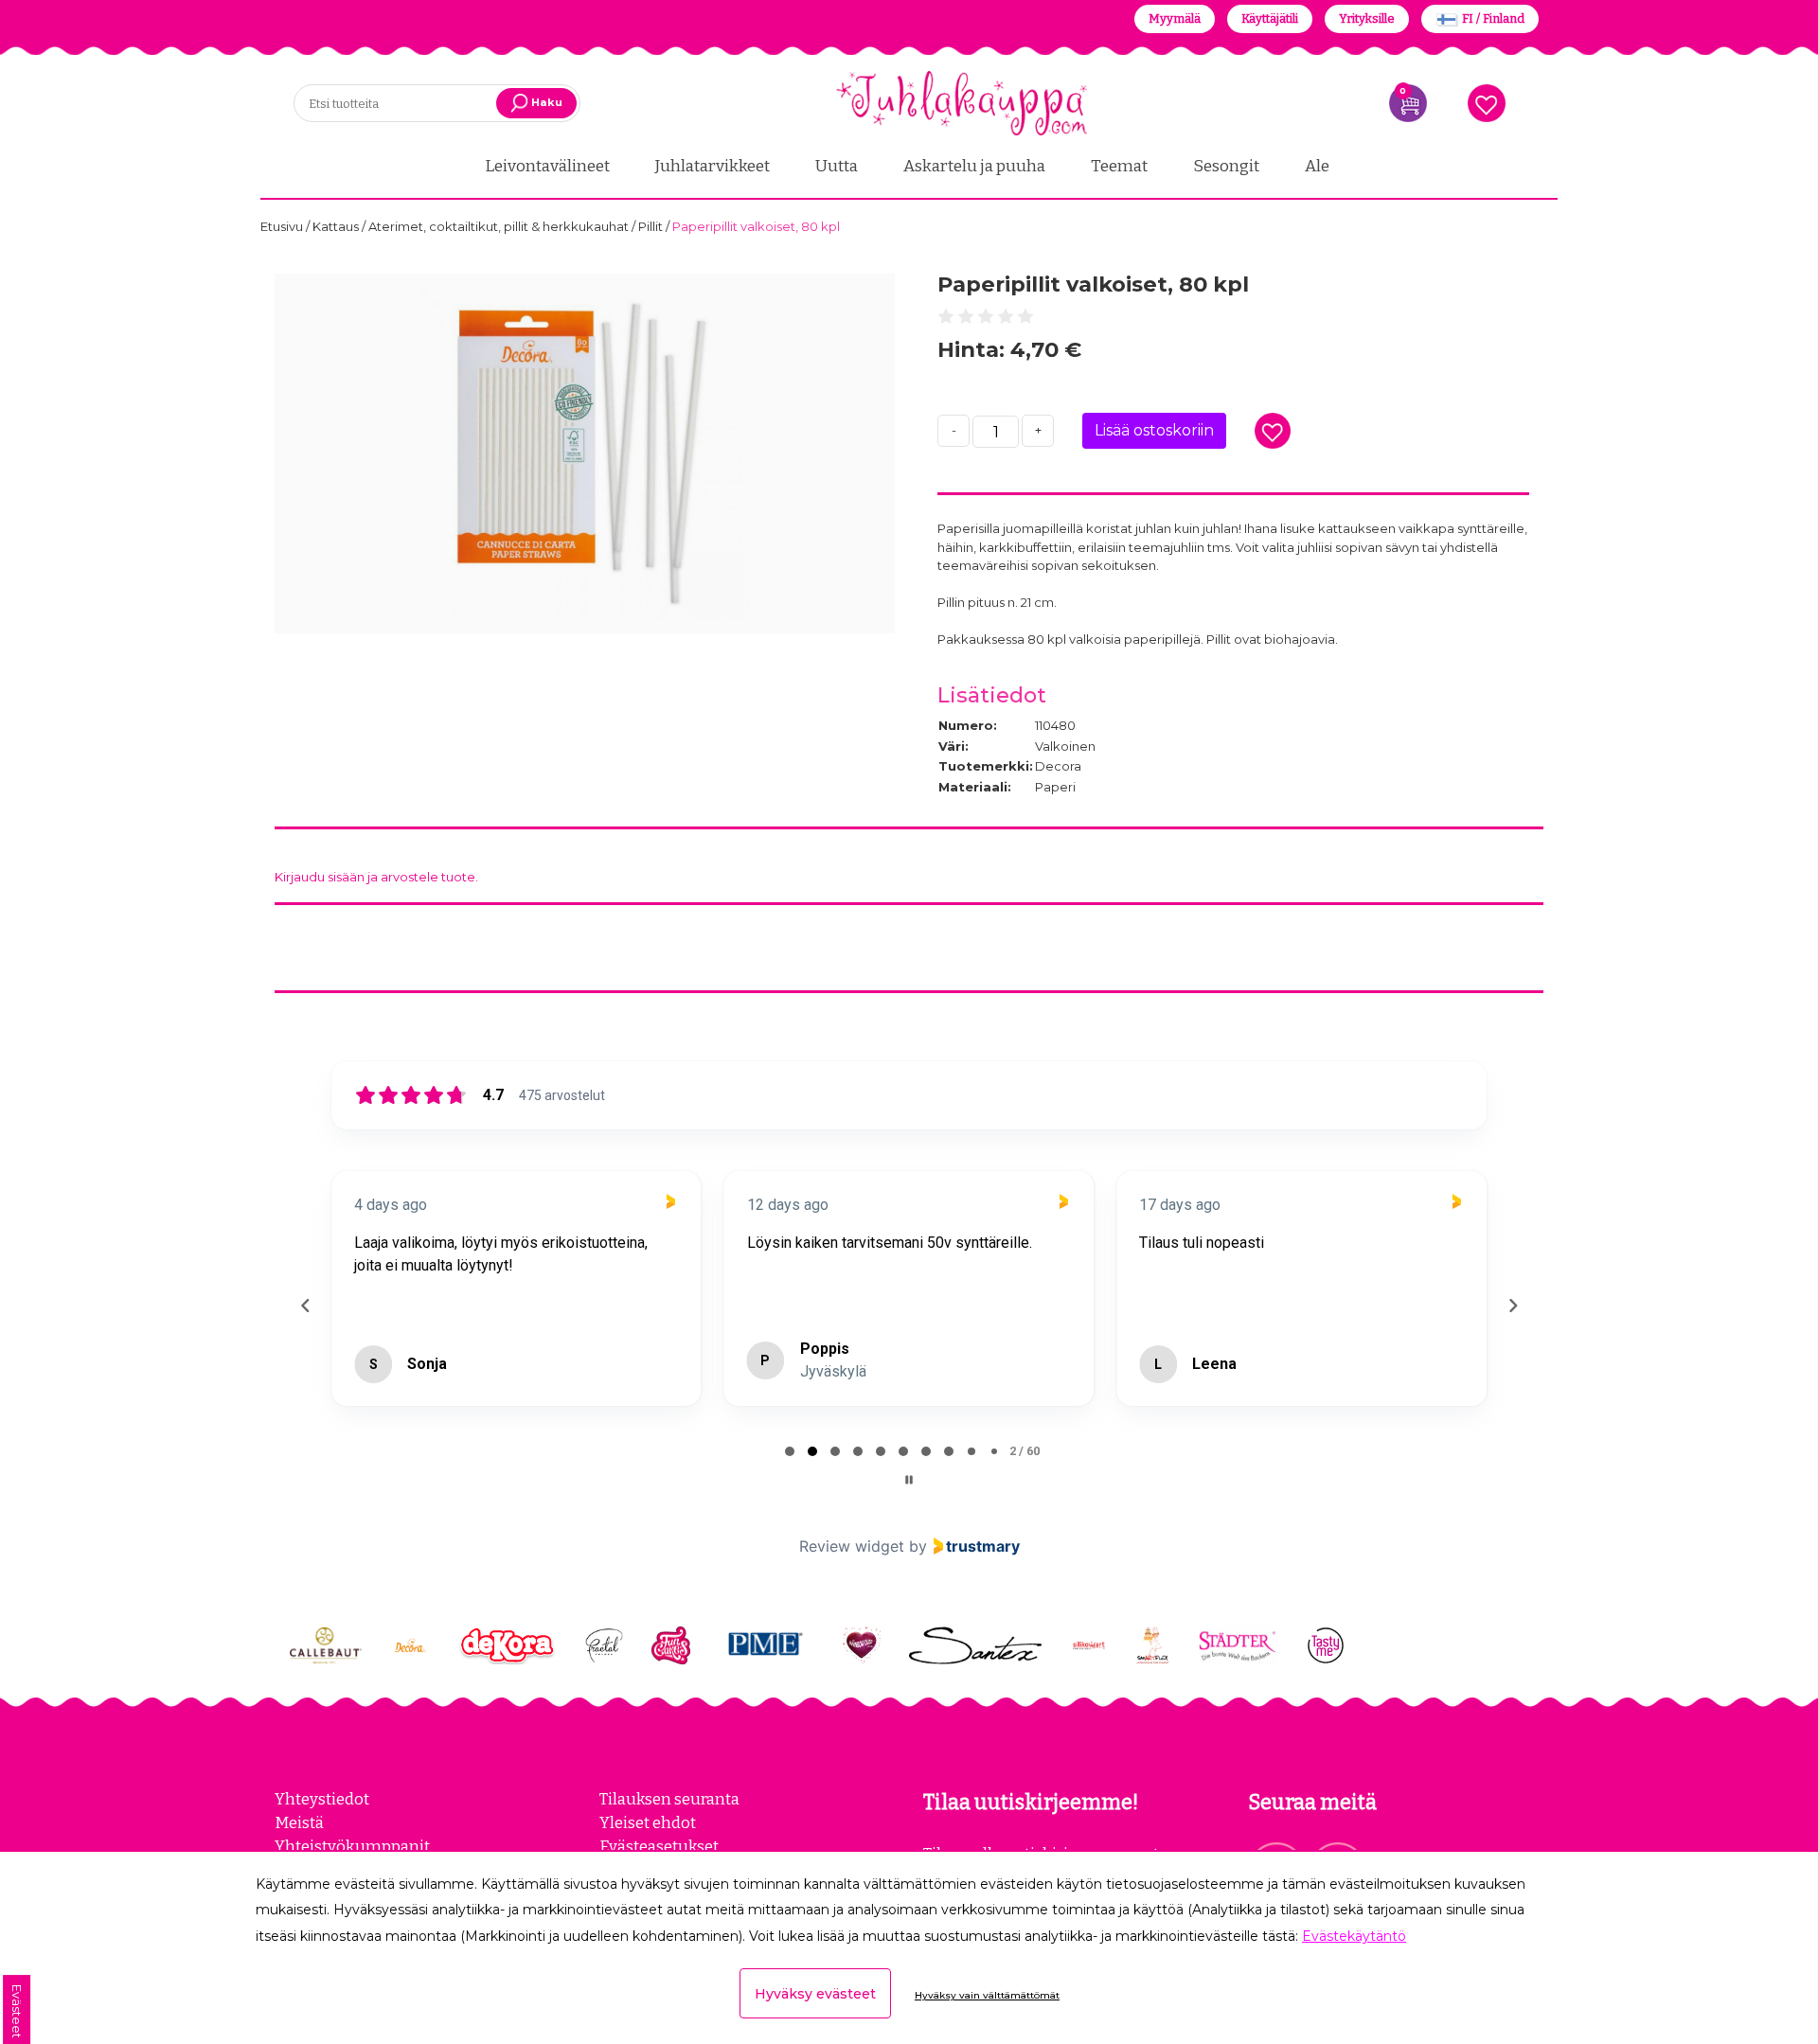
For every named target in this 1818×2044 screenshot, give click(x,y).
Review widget (852, 1546)
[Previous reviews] (305, 1306)
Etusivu (283, 226)
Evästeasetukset (659, 1846)
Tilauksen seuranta (669, 1799)
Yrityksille (1367, 18)
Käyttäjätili (1270, 18)
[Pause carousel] (909, 1480)
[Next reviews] (1512, 1306)
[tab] (790, 1451)
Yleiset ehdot (648, 1822)
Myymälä (1175, 18)
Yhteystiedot (322, 1799)
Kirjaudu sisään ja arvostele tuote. (376, 877)
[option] (585, 453)
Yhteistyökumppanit (352, 1846)
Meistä (299, 1822)
